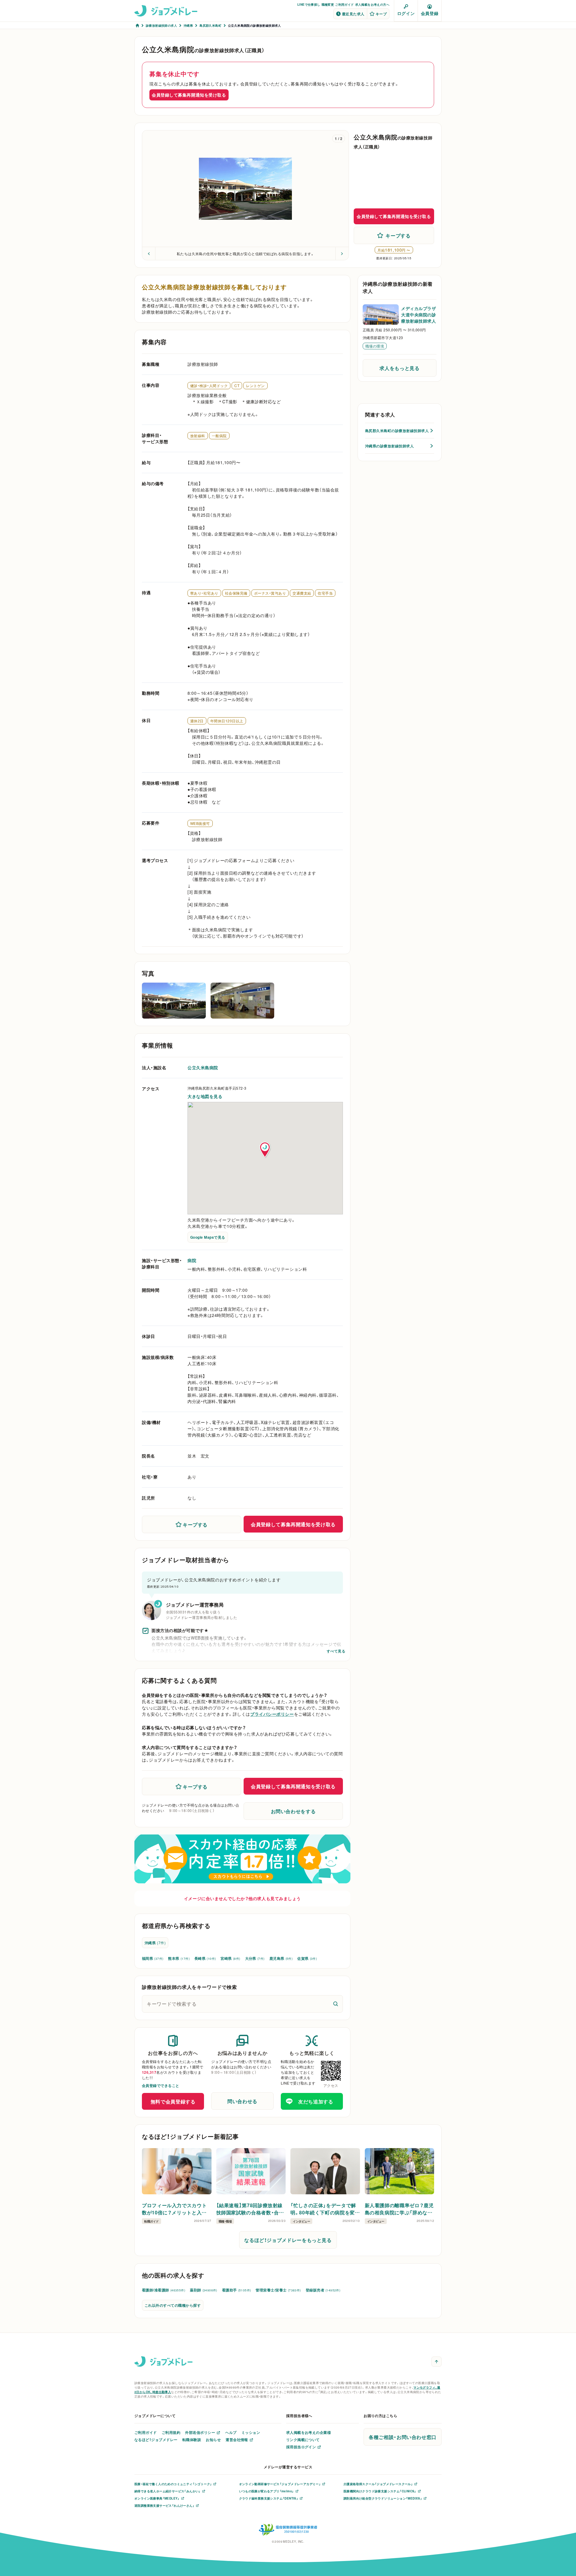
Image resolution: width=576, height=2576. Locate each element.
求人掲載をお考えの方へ (372, 4)
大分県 (255, 1958)
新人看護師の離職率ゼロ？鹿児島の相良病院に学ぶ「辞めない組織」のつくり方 (399, 2209)
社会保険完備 (236, 593)
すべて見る (336, 1651)
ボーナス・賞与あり (270, 593)
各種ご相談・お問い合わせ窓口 (403, 2437)
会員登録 (430, 13)
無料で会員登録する (173, 2101)
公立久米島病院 (203, 1067)
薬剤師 (204, 2290)
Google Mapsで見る (208, 1237)
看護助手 (237, 2290)
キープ (381, 14)
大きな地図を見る (205, 1096)
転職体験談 (192, 2440)
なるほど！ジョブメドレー (156, 2440)
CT (237, 386)
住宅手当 (325, 593)
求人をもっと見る (399, 368)
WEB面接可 (200, 823)
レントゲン (255, 386)
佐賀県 (307, 1958)
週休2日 (197, 721)
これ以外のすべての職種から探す (173, 2305)
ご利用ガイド (344, 4)
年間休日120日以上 (227, 721)
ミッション (251, 2432)
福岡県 (153, 1958)
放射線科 (198, 436)
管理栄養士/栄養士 (278, 2290)
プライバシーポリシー (272, 1714)
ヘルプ (231, 2432)
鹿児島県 (281, 1958)
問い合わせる (242, 2101)
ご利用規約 (171, 2432)
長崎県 (205, 1958)
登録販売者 (323, 2290)
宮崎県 (230, 1958)
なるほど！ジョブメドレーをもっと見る (288, 2240)
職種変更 (328, 4)
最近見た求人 (353, 14)
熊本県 (179, 1958)
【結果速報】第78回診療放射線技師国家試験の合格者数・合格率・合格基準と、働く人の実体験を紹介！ (250, 2209)
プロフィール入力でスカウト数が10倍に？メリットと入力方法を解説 (174, 2209)
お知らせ (213, 2440)
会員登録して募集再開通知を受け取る (189, 95)
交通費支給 (302, 593)
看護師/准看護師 (163, 2290)
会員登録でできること (161, 2085)
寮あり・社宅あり (204, 593)
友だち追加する (316, 2101)
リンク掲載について (303, 2440)
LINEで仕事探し (309, 4)
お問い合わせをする (293, 1811)
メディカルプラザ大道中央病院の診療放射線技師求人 (418, 315)
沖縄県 (155, 1943)
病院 (192, 1260)
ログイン (406, 13)
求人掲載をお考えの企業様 (309, 2432)
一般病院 (219, 436)
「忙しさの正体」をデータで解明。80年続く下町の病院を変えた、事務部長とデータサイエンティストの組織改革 (324, 2209)
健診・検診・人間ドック (209, 386)
